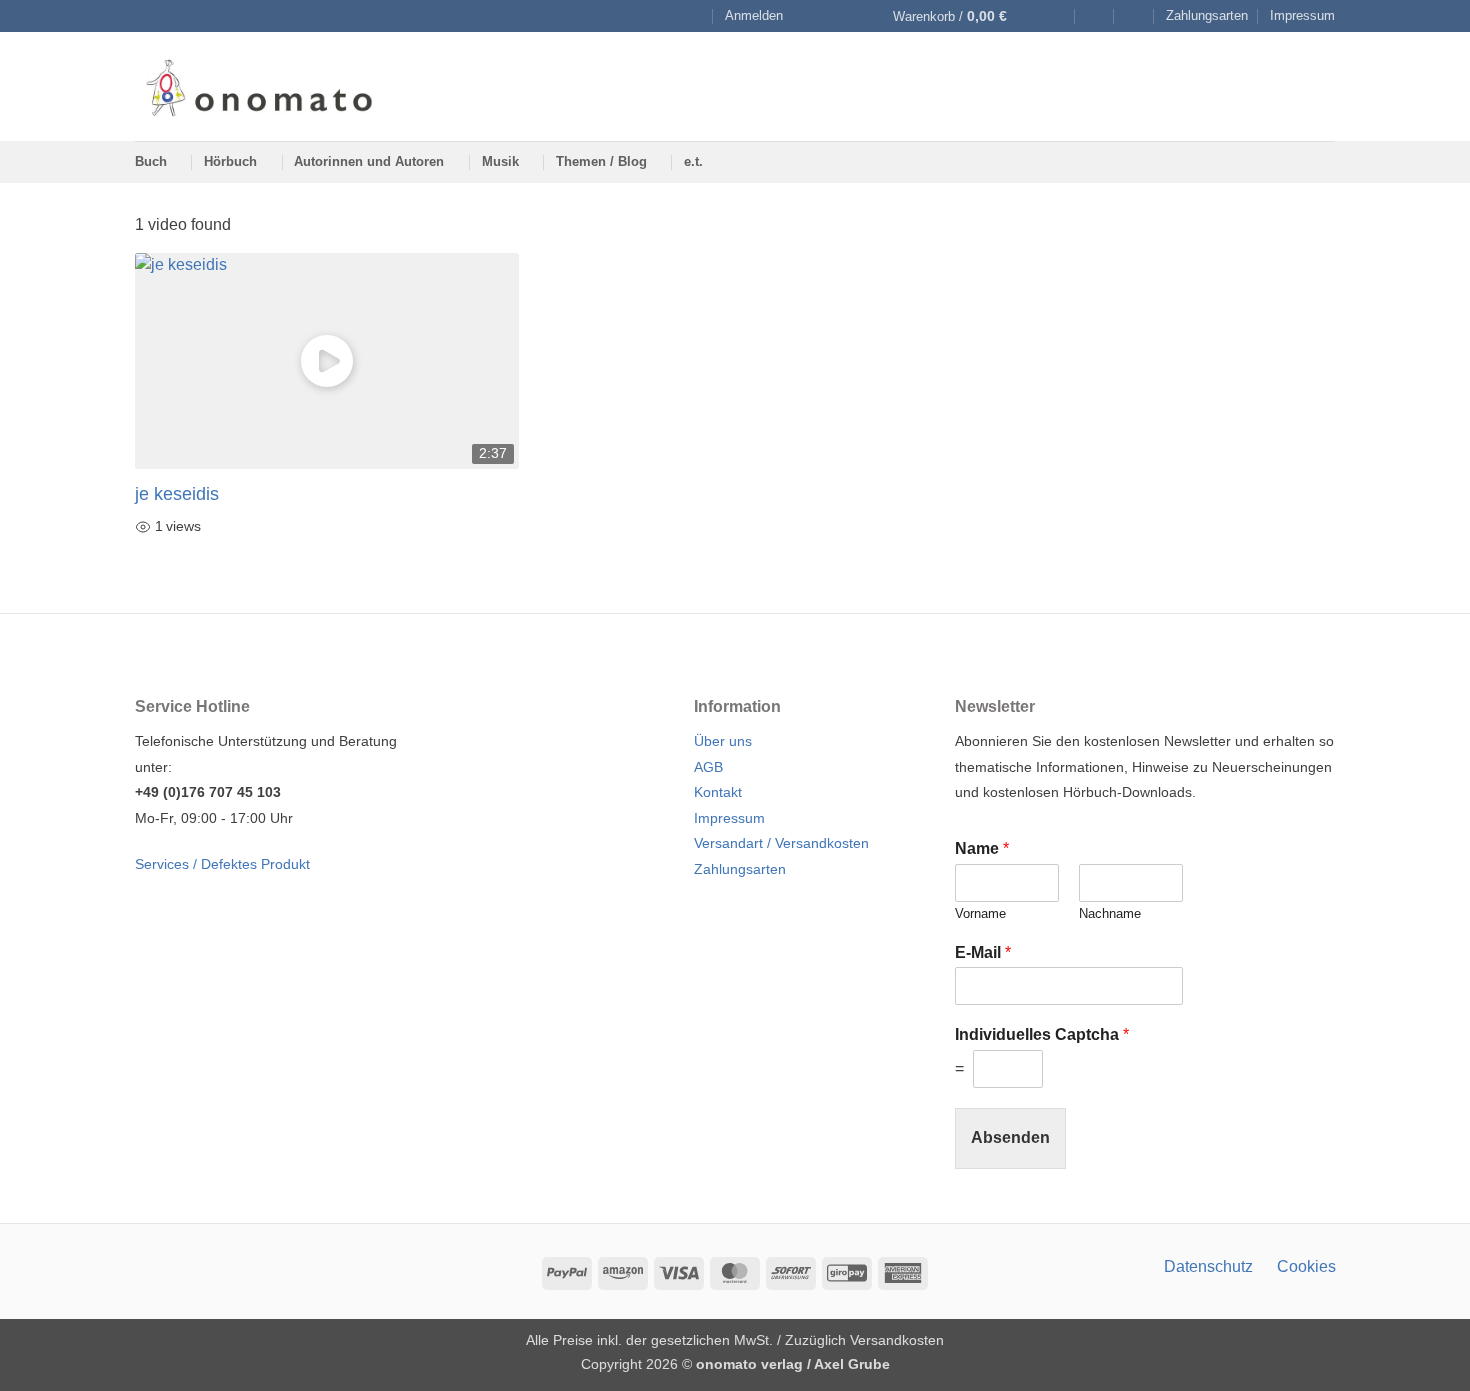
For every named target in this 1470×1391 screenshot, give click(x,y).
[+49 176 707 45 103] (1134, 16)
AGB (708, 767)
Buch (151, 161)
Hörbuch (230, 161)
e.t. (693, 161)
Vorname (980, 913)
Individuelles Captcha (1042, 1034)
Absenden (1010, 1137)
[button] (754, 16)
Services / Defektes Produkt (222, 864)
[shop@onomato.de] (1055, 16)
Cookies (1306, 1266)
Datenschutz (1208, 1266)
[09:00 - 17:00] (1094, 16)
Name (982, 848)
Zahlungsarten (1207, 15)
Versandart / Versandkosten (781, 843)
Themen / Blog (601, 161)
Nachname (1110, 913)
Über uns (723, 741)
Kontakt (718, 792)
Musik (500, 161)
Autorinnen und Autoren (369, 161)
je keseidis (177, 494)
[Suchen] (694, 16)
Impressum (1302, 15)
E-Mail (983, 952)
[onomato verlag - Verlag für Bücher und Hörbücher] (258, 86)
